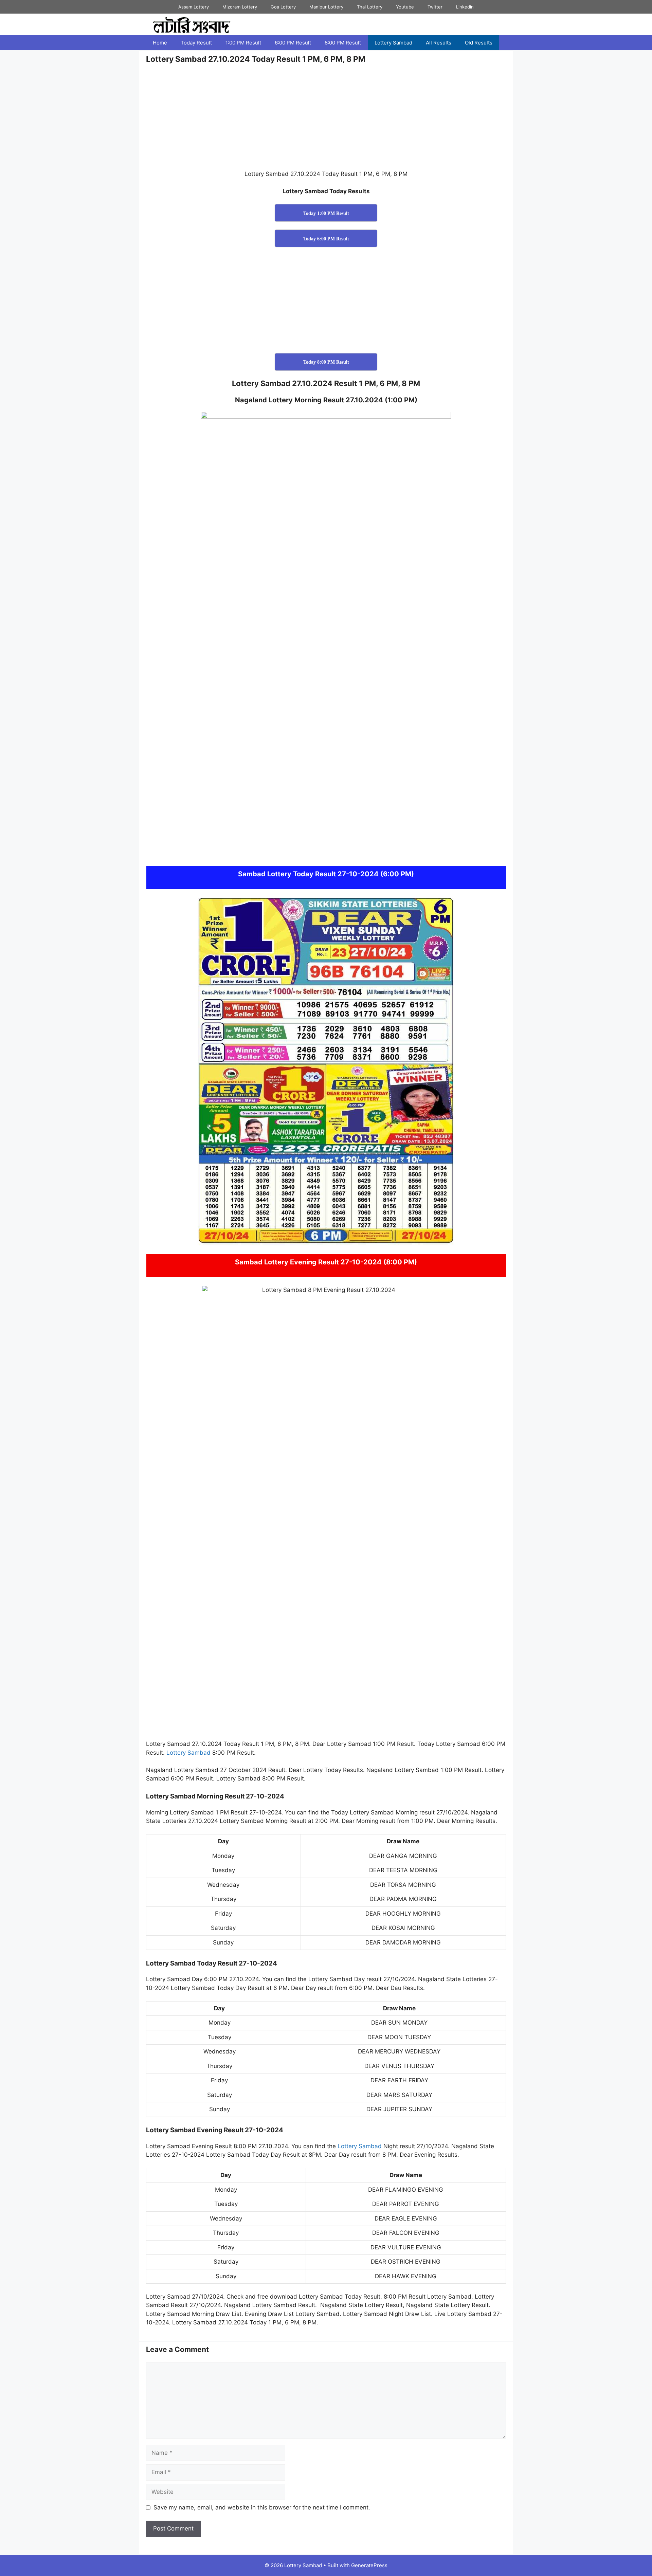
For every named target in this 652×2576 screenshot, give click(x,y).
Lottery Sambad (393, 43)
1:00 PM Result (243, 43)
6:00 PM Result (293, 43)
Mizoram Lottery (240, 7)
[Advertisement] (326, 120)
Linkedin (465, 7)
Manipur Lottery (326, 7)
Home (160, 43)
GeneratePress (369, 2565)
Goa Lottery (283, 7)
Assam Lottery (194, 7)
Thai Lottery (370, 7)
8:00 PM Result (343, 43)
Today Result (196, 43)
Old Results (479, 43)
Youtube (405, 7)
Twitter (435, 7)
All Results (439, 43)
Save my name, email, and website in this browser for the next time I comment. (262, 2507)
